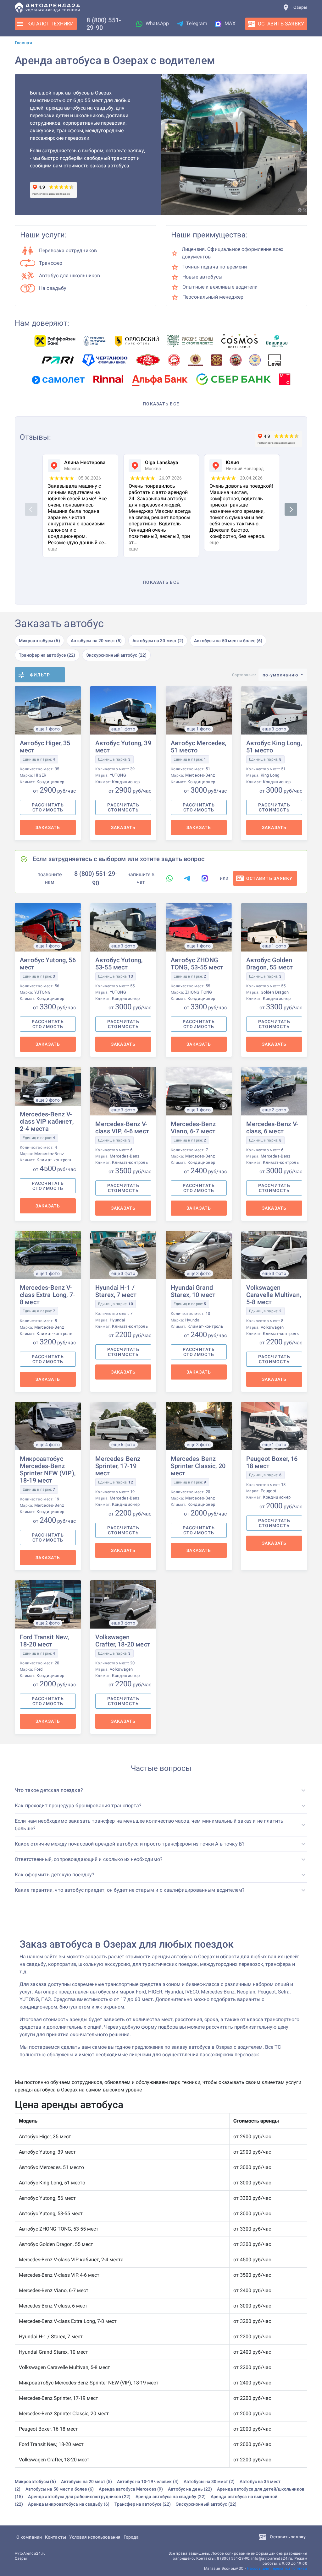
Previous (32, 509)
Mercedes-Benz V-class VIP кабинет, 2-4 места (47, 1121)
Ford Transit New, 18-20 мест (44, 1641)
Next (291, 509)
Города (131, 2537)
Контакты (56, 2537)
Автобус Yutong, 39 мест (123, 747)
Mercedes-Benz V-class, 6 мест (272, 1128)
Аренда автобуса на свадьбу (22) (171, 2497)
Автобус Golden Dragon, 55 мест (269, 964)
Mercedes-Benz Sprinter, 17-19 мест (118, 1466)
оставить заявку (269, 878)
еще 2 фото (274, 1110)
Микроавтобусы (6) (39, 641)
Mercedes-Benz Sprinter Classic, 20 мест (198, 1466)
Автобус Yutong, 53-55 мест (119, 964)
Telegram (197, 23)
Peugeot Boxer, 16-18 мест (273, 1462)
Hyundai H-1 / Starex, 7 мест (116, 1291)
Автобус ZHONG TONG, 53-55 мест (197, 964)
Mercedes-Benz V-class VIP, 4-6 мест (122, 1128)
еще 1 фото (48, 729)
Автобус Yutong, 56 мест (48, 964)
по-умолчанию (281, 675)
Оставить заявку (287, 2537)
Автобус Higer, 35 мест (45, 747)
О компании (29, 2537)
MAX (230, 23)
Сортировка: (244, 675)
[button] (161, 1790)
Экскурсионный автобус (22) (117, 655)
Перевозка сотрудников (68, 250)
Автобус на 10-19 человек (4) (148, 2481)
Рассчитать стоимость (48, 807)
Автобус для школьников (69, 276)
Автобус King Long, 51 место (274, 747)
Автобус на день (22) (190, 2489)
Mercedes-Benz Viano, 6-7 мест (193, 1128)
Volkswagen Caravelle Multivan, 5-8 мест (274, 1295)
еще (52, 549)
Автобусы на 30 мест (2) (158, 641)
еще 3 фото (274, 729)
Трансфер (51, 263)
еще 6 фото (123, 1445)
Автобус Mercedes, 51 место (199, 747)
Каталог (50, 24)
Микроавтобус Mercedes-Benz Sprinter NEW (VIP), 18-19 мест (48, 1470)
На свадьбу (53, 288)
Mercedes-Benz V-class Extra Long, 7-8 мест (47, 1295)
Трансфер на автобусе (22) (47, 655)
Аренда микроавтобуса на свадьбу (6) (69, 2504)
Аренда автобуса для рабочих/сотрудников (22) (79, 2497)
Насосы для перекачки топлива (277, 2568)
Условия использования (95, 2537)
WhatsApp (157, 23)
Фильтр (40, 675)
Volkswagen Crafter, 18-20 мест (123, 1641)
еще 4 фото (48, 1445)
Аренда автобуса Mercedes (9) (131, 2489)
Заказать (48, 827)
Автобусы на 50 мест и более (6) (228, 641)
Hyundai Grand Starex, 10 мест (193, 1291)
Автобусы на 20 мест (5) (96, 641)
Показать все (161, 404)
